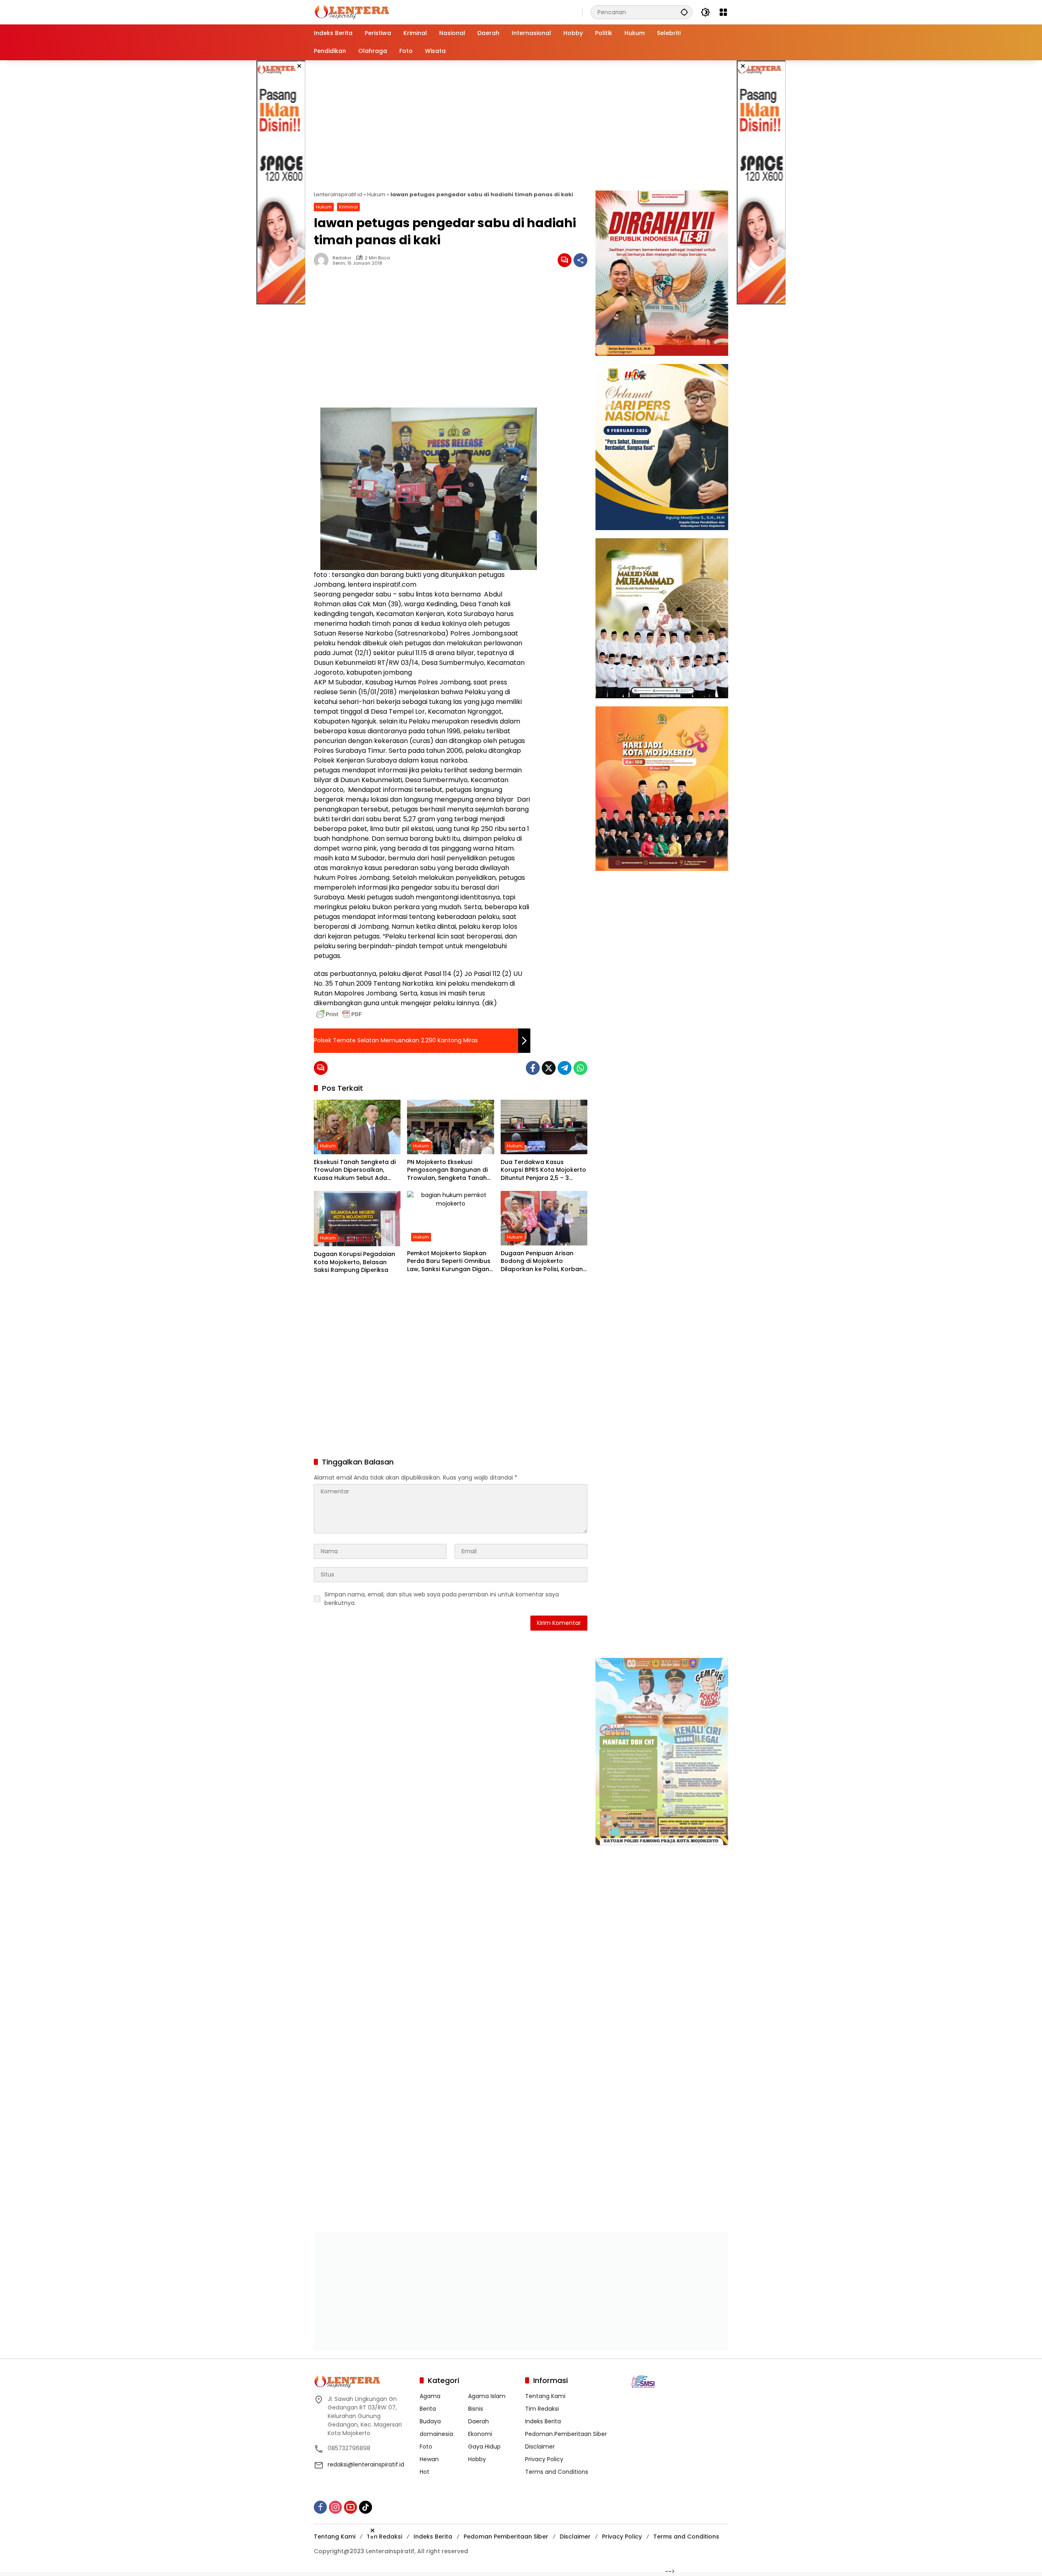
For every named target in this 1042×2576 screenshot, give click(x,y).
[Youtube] (350, 2506)
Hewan (429, 2458)
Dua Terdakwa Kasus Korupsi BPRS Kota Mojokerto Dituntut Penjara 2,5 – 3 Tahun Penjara (543, 1170)
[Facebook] (533, 1068)
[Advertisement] (281, 182)
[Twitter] (549, 1068)
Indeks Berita (543, 2420)
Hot (425, 2471)
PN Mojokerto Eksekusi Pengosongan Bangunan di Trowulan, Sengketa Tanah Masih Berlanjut (447, 1170)
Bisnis (476, 2407)
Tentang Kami (545, 2395)
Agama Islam (487, 2395)
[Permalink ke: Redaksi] (323, 260)
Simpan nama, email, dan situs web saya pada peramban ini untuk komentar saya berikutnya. (442, 1599)
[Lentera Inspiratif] (352, 12)
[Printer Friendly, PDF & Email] (339, 1014)
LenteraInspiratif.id (338, 194)
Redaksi (342, 258)
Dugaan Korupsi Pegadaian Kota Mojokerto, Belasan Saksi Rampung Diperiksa (355, 1262)
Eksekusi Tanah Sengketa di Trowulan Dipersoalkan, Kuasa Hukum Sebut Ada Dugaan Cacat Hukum (355, 1170)
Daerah (478, 2420)
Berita (428, 2407)
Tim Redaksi (542, 2407)
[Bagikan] (580, 260)
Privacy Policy (544, 2458)
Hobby (477, 2458)
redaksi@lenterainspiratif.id (366, 2463)
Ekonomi (480, 2433)
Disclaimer (540, 2445)
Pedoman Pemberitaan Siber (566, 2433)
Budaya (430, 2420)
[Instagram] (335, 2506)
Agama (430, 2395)
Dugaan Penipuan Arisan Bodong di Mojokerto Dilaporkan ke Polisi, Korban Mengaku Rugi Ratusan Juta (542, 1262)
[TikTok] (366, 2506)
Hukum (376, 194)
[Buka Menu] (723, 12)
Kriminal (348, 207)
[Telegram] (565, 1068)
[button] (684, 12)
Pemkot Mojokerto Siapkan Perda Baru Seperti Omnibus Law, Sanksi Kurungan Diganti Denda (450, 1262)
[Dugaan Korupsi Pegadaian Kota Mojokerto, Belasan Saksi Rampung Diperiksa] (357, 1219)
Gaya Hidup (484, 2445)
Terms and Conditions (557, 2471)
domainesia (436, 2433)
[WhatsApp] (580, 1068)
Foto (426, 2445)
